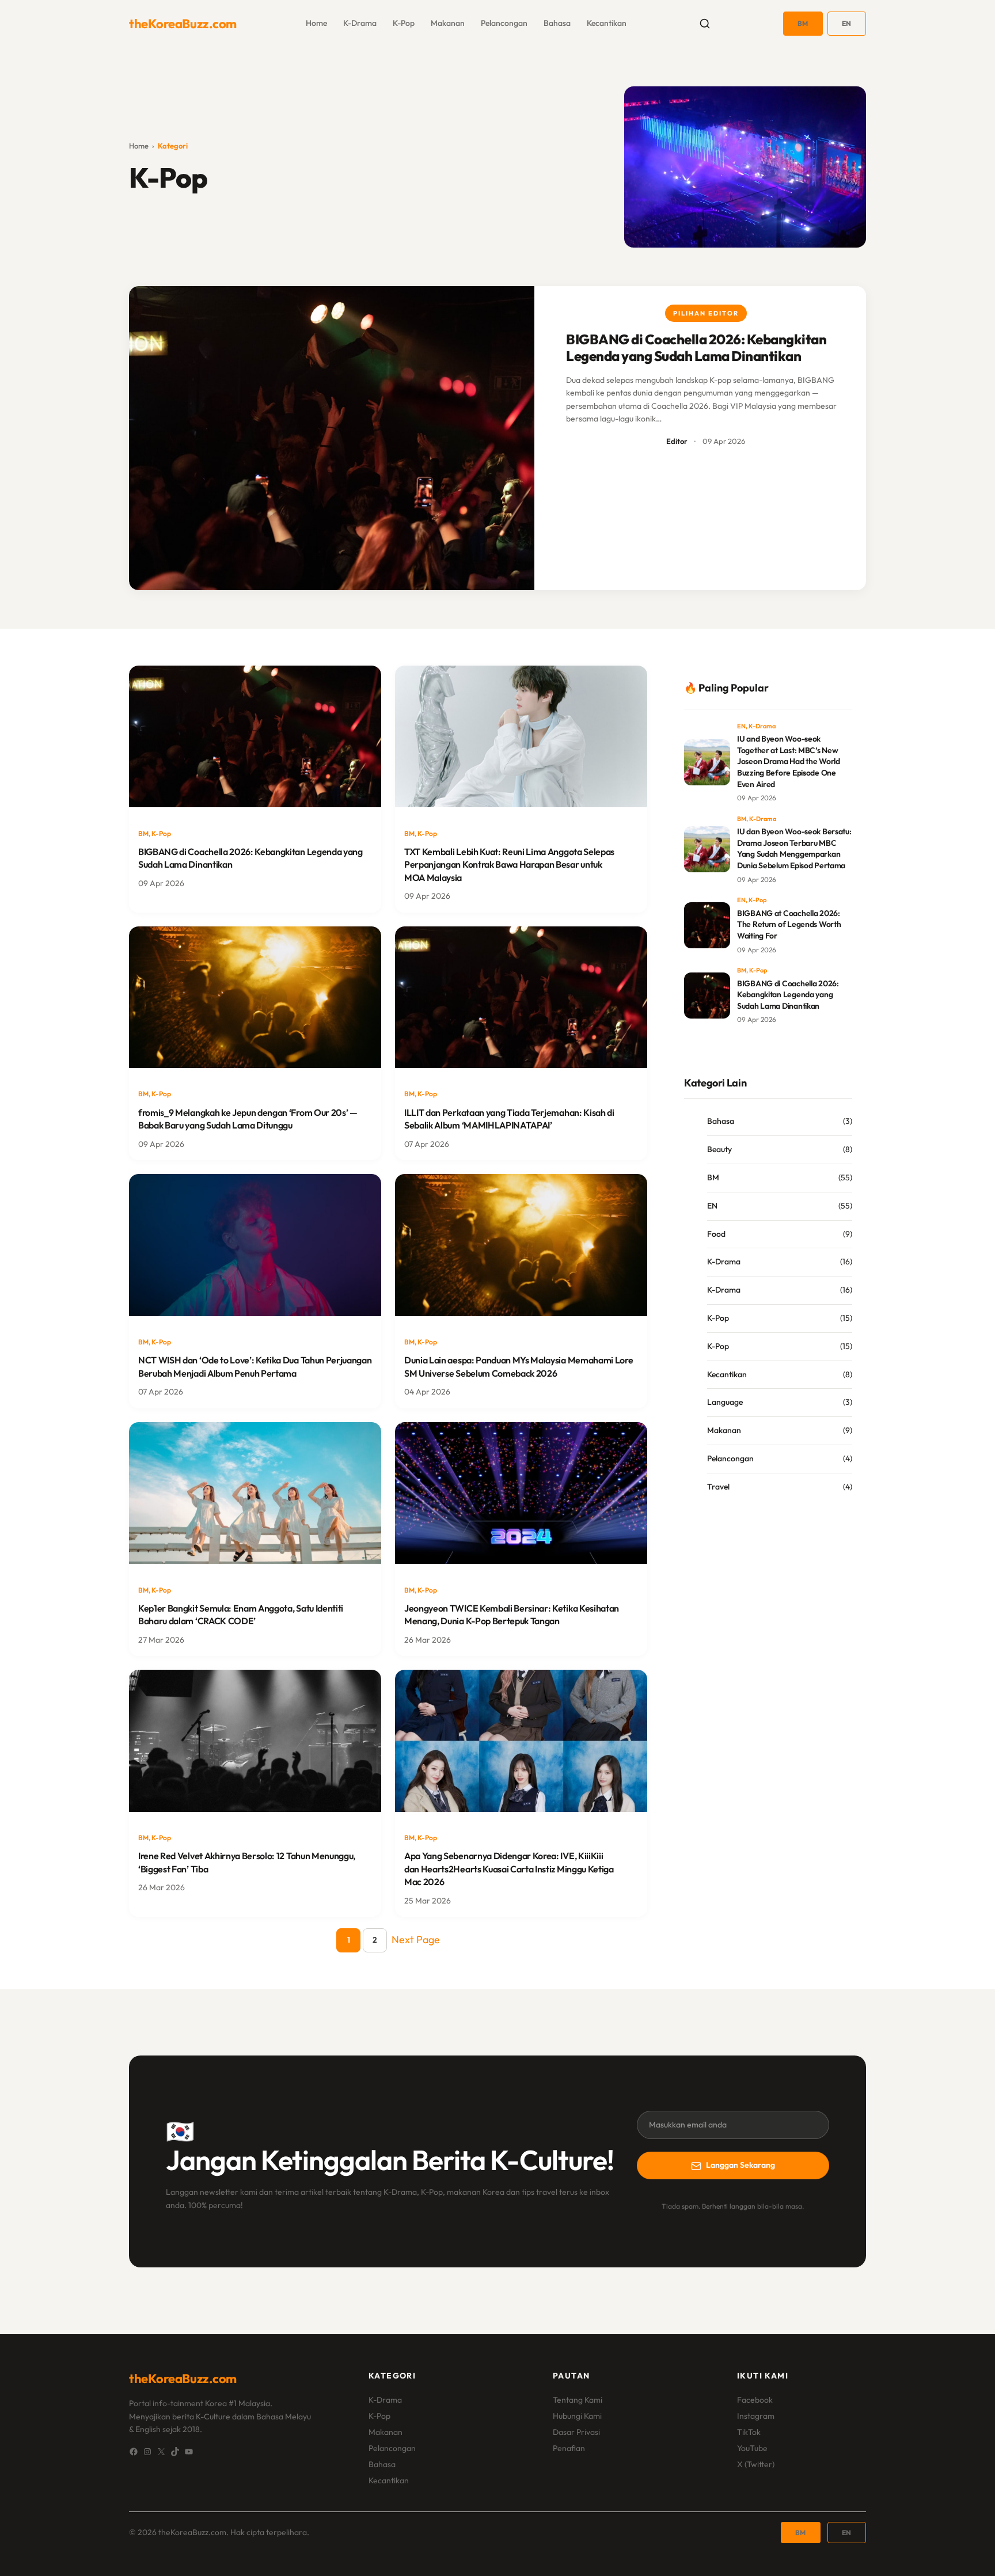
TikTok (749, 2432)
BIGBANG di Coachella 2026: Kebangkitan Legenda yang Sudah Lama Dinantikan (696, 348)
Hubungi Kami (577, 2416)
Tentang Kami (578, 2400)
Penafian (569, 2448)
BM (803, 23)
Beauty (719, 1149)
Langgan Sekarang (740, 2165)
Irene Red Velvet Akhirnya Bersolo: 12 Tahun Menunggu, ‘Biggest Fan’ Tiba (247, 1862)
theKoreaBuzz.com (183, 24)
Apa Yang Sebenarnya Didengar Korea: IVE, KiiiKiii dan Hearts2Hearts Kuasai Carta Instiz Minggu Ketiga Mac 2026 (509, 1869)
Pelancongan (504, 23)
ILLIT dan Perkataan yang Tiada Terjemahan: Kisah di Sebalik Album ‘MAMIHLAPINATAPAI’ (509, 1119)
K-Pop (404, 23)
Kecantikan (607, 23)
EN (847, 23)
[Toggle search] (705, 24)
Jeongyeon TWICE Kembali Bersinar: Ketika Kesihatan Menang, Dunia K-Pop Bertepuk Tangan (512, 1614)
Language (725, 1402)
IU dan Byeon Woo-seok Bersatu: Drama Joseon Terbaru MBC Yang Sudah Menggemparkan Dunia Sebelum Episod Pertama (794, 848)
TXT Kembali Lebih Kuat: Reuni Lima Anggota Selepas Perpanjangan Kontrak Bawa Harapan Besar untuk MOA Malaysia (509, 865)
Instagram (756, 2416)
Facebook (755, 2400)
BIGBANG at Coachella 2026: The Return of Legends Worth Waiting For (789, 924)
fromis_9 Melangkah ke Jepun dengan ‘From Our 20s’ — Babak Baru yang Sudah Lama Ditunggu (248, 1119)
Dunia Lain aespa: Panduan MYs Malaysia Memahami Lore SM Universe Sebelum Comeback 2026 (519, 1366)
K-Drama (360, 23)
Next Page (416, 1939)
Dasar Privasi (576, 2432)
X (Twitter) (756, 2464)
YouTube (752, 2448)
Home (139, 146)
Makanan (448, 23)
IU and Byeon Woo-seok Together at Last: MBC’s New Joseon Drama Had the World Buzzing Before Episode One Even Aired (789, 761)
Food (716, 1234)
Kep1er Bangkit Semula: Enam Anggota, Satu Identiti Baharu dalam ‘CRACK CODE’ (241, 1614)
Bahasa (557, 23)
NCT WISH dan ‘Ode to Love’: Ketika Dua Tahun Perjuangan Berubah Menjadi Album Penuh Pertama (255, 1366)
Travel (718, 1487)
